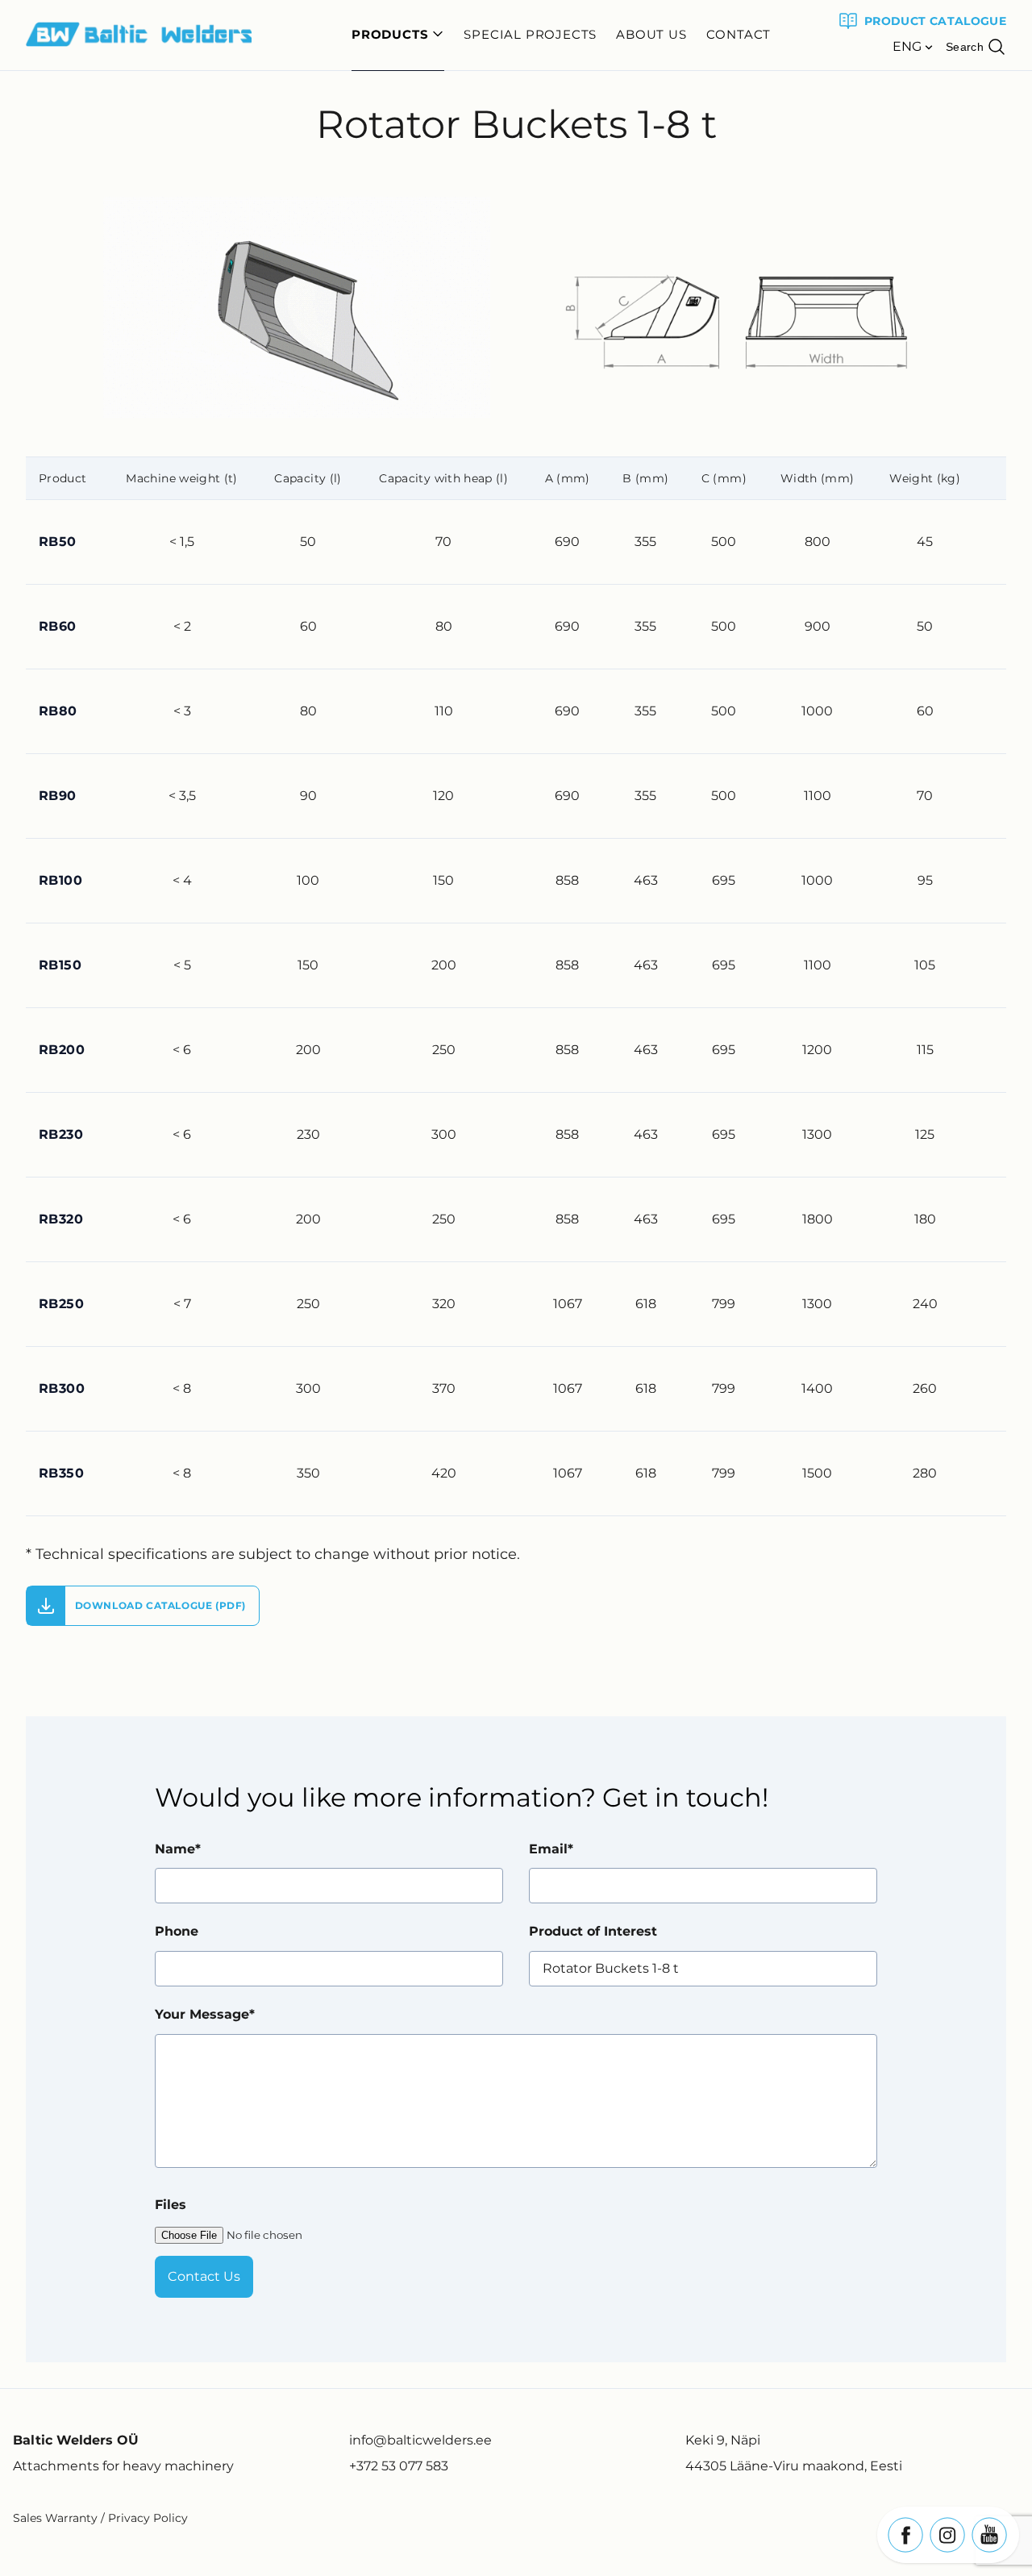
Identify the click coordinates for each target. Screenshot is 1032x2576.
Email (548, 1849)
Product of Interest (593, 1931)
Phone (177, 1931)
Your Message (202, 2014)
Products (390, 34)
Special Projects (530, 34)
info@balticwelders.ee (420, 2440)
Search (965, 47)
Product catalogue (935, 21)
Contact (739, 34)
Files (171, 2205)
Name (175, 1849)
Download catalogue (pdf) (159, 1605)
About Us (651, 34)
